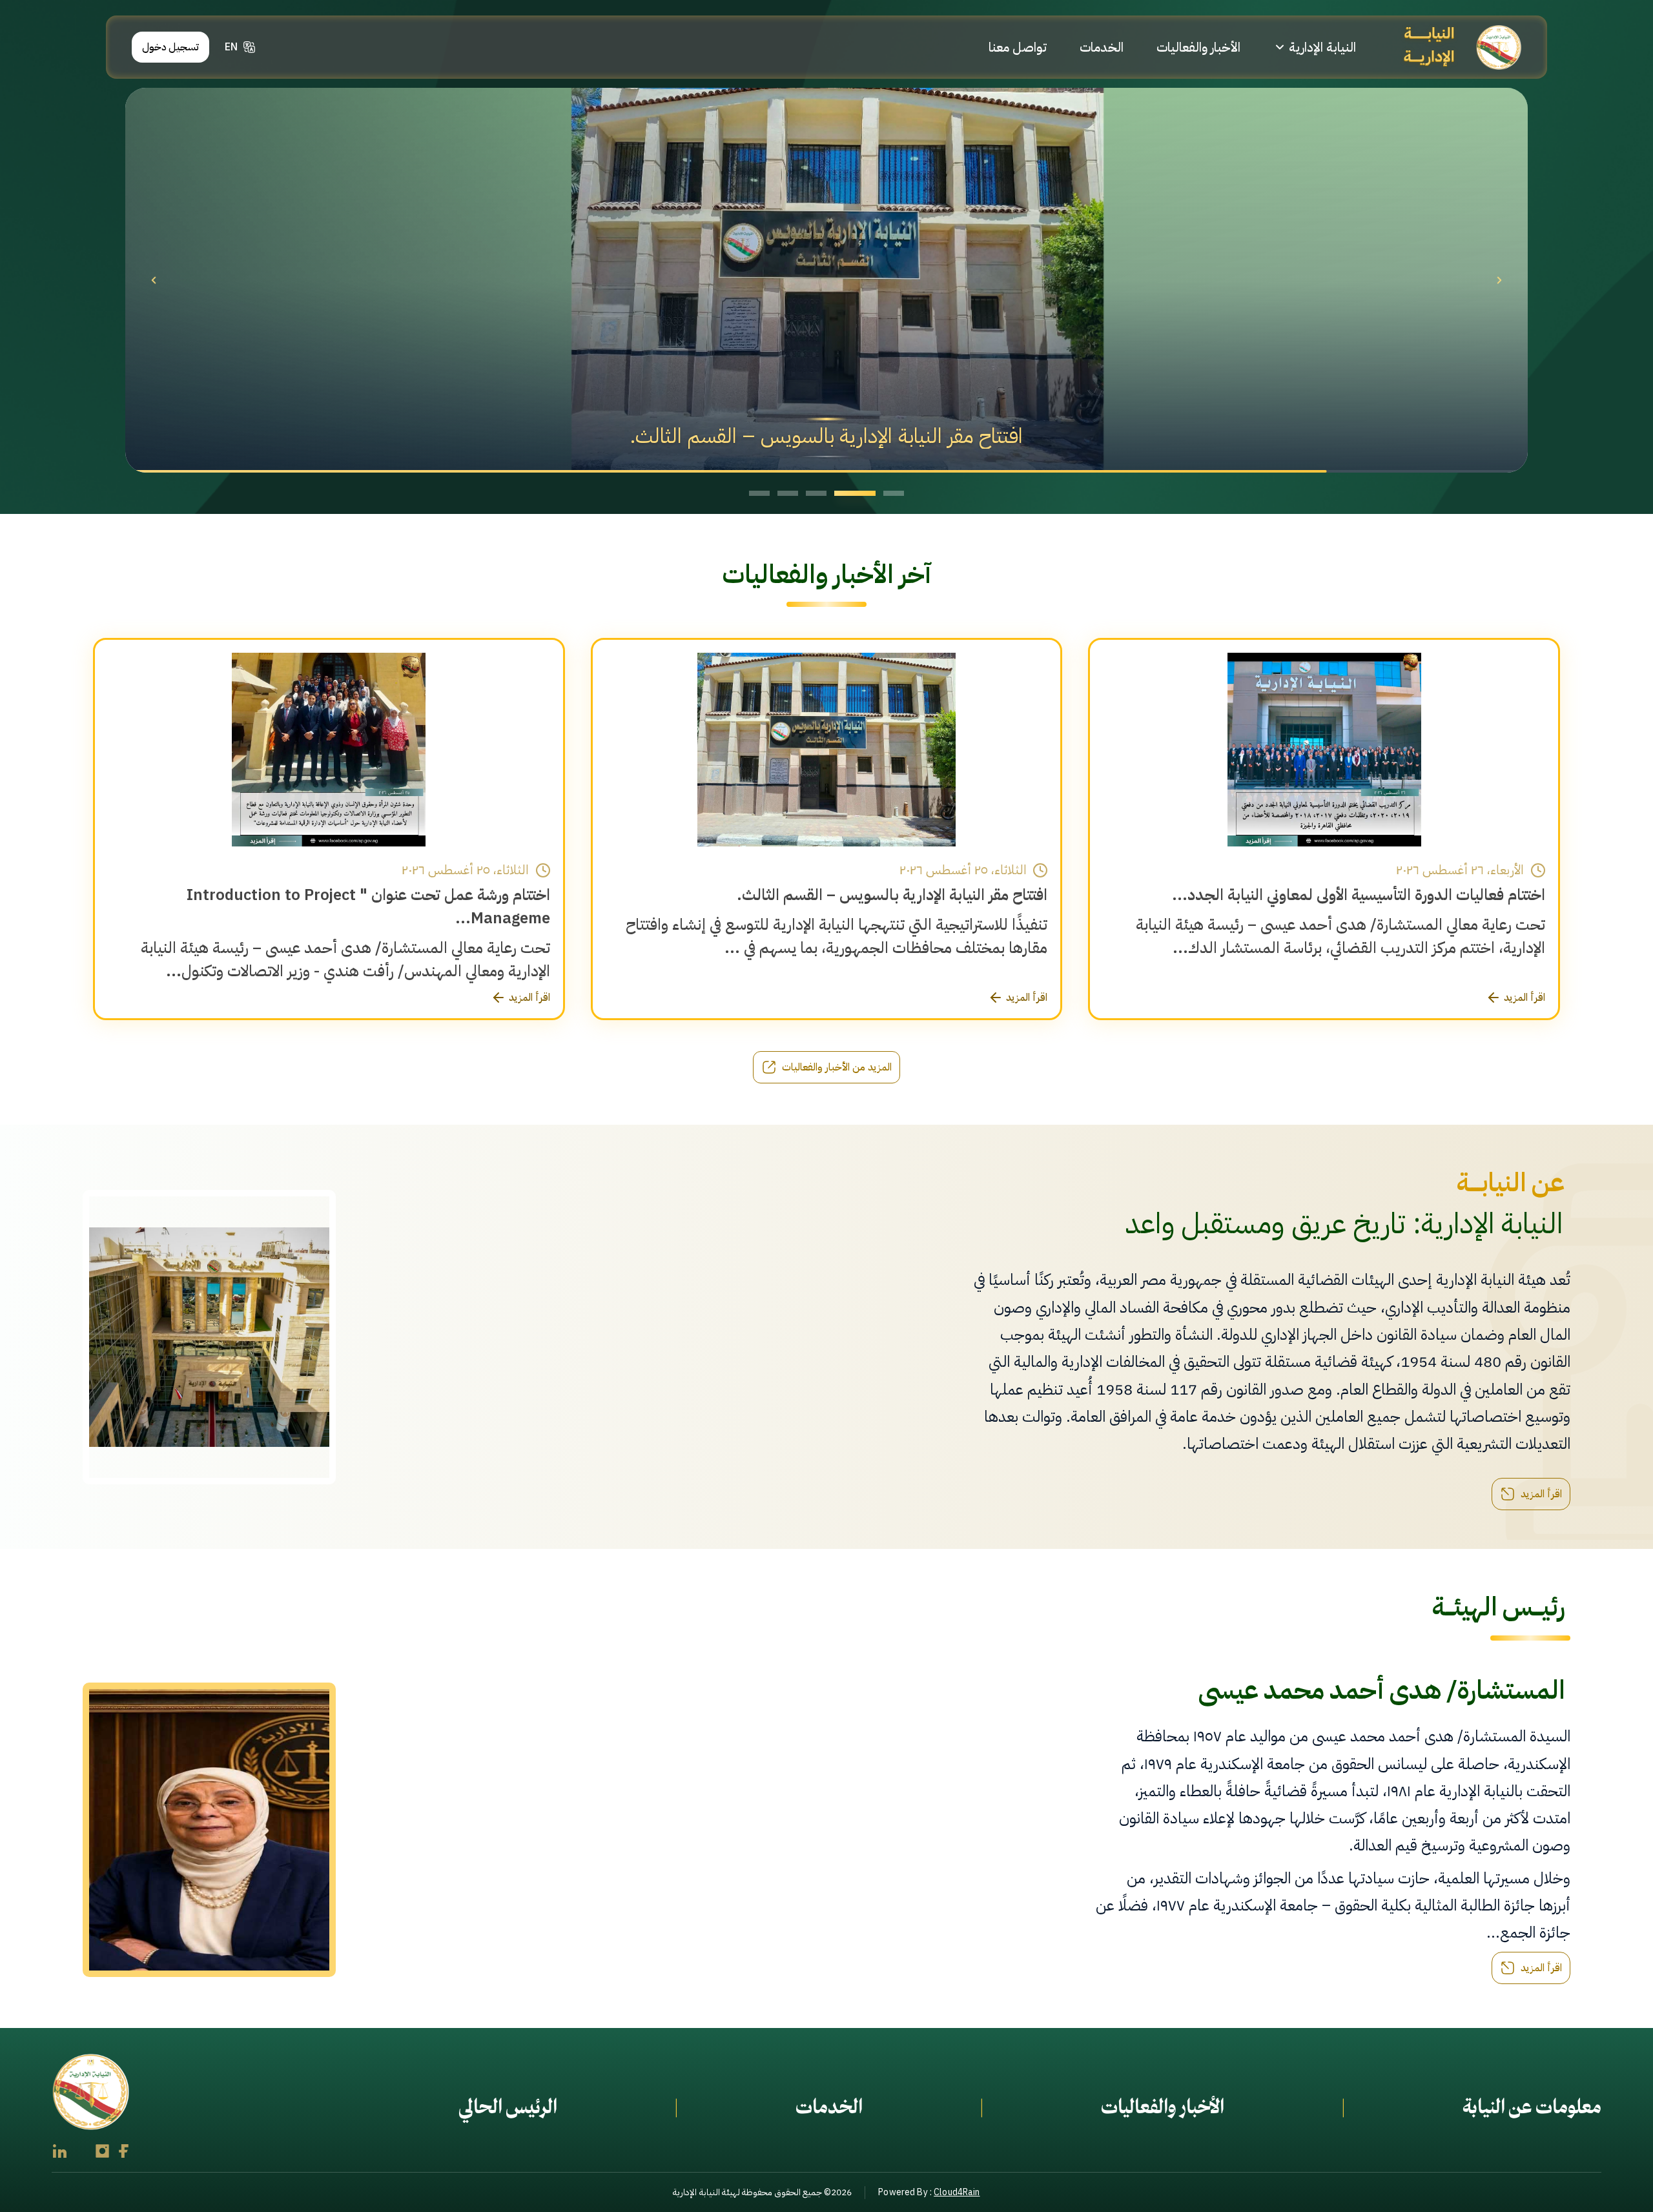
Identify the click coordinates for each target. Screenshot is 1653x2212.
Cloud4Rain (957, 2192)
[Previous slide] (154, 280)
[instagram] (102, 2151)
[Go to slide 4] (788, 493)
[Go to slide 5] (759, 493)
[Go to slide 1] (894, 493)
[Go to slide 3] (826, 493)
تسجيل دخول (171, 47)
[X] (81, 2151)
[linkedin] (60, 2151)
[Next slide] (1499, 280)
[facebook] (124, 2151)
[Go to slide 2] (865, 493)
